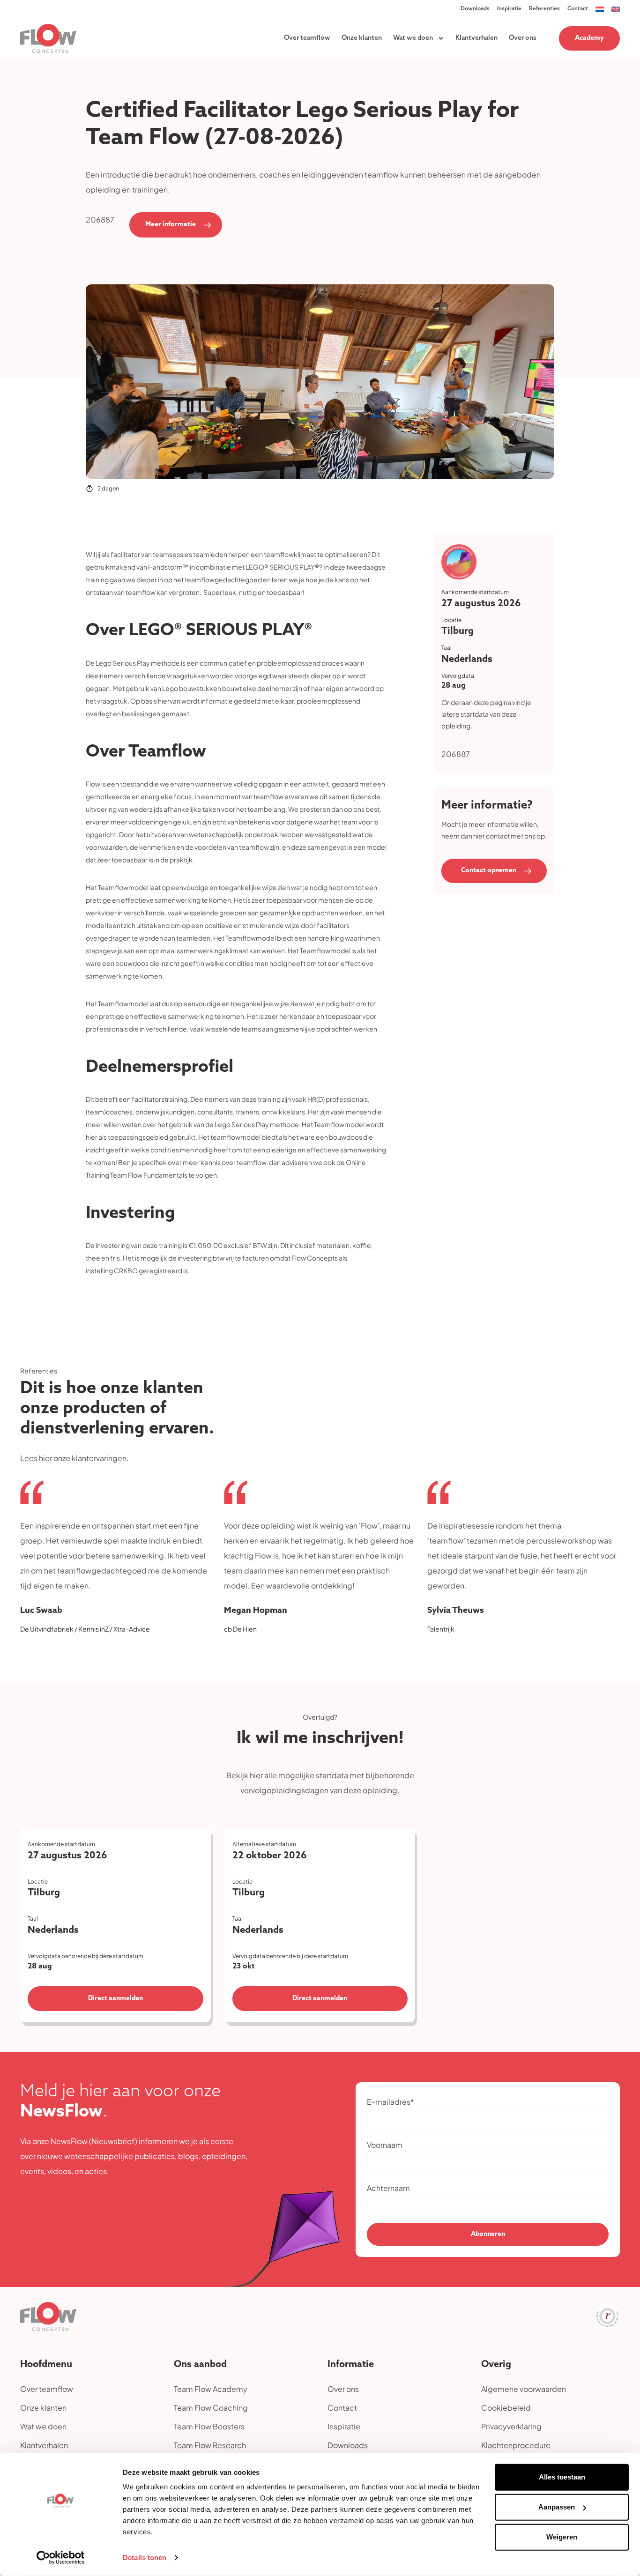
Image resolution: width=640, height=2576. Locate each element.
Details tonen (145, 2557)
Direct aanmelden (115, 1999)
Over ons (523, 38)
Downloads (475, 9)
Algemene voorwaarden (524, 2389)
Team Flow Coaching (211, 2408)
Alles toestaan (562, 2477)
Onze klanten (362, 38)
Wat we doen (413, 38)
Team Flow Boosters (209, 2426)
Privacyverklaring (511, 2426)
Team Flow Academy (211, 2389)
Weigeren (562, 2537)
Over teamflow (307, 38)
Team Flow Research (210, 2445)
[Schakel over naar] (600, 9)
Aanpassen (557, 2507)
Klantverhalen (476, 38)
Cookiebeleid (506, 2408)
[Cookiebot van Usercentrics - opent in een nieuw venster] (61, 2558)
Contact (578, 9)
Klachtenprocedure (516, 2445)
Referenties (544, 9)
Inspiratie (509, 9)
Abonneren (488, 2234)
